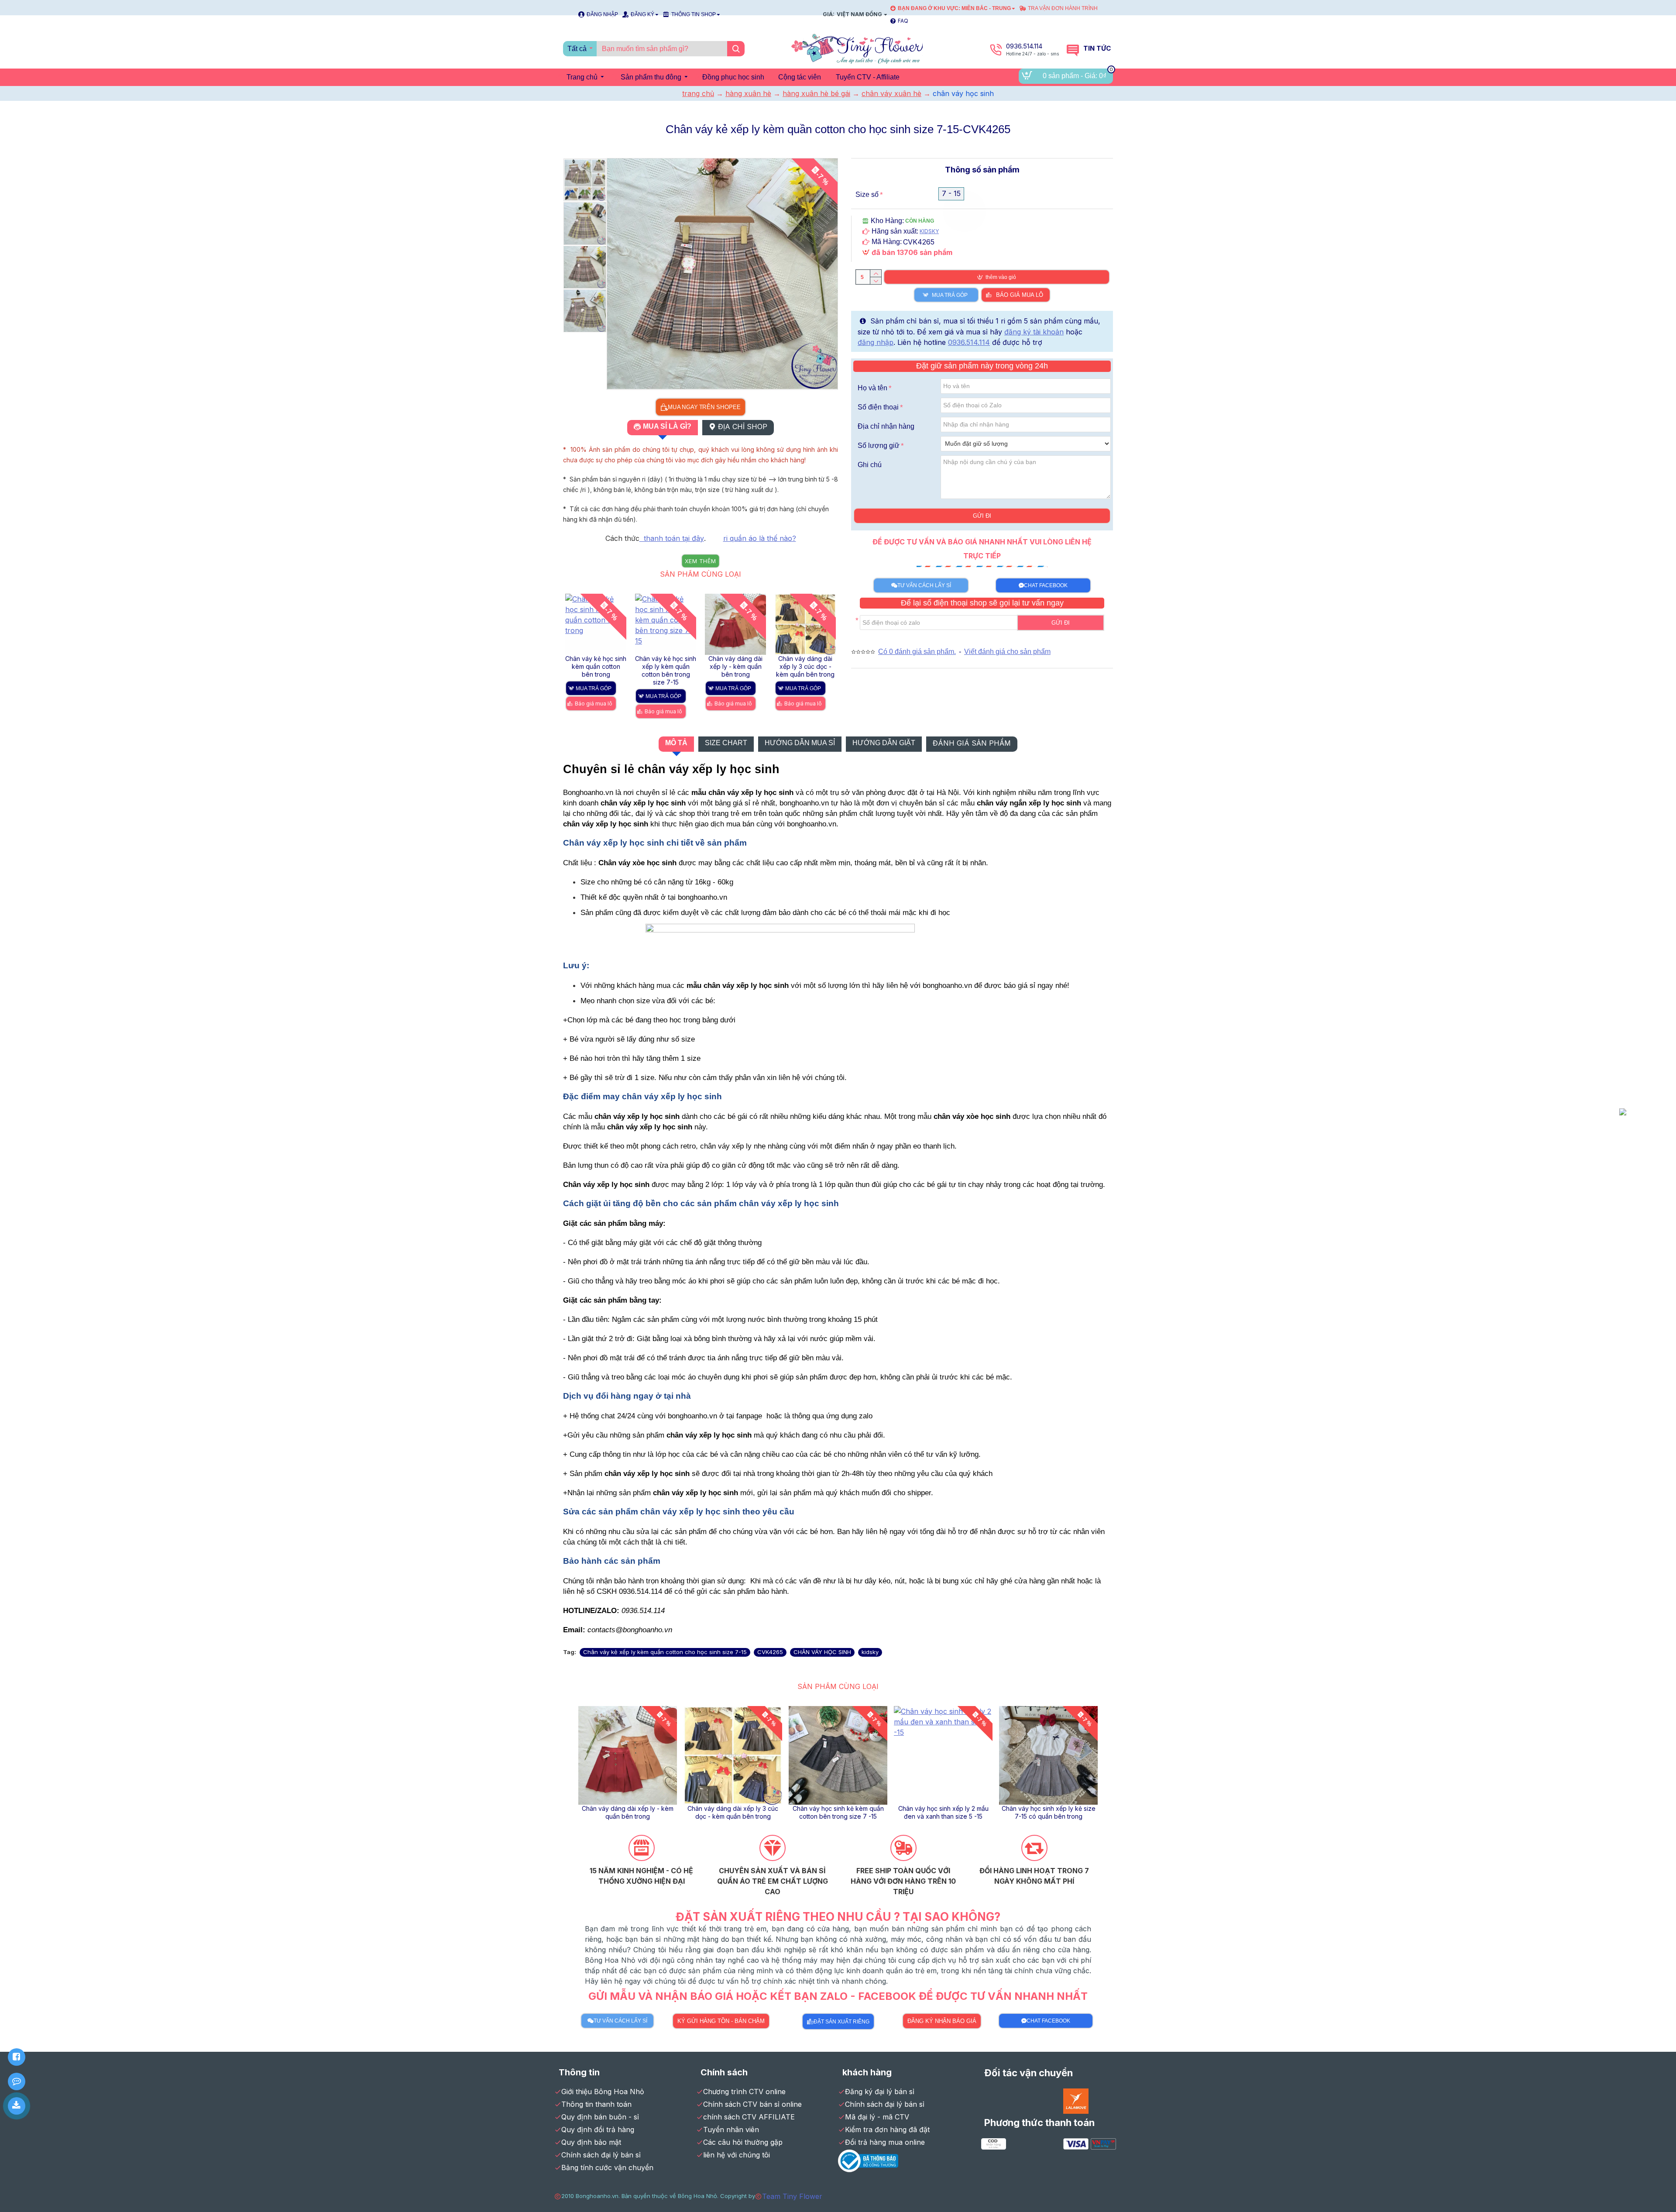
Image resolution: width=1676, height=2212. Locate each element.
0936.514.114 (969, 342)
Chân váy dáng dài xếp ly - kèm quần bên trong (596, 666)
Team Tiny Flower (792, 2196)
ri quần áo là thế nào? (760, 538)
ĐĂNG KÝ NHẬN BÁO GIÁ (942, 2021)
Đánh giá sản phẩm (972, 743)
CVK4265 (770, 1652)
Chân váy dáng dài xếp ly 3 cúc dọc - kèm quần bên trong (666, 666)
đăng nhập (876, 342)
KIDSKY (929, 231)
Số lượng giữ (879, 445)
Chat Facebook (1046, 585)
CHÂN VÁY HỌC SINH (822, 1652)
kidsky (870, 1652)
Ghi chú (870, 465)
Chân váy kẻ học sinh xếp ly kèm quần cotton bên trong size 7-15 (1048, 1812)
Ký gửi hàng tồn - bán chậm (721, 2021)
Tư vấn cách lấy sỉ (924, 585)
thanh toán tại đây (672, 538)
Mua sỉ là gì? (667, 426)
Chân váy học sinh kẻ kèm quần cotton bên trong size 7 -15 (735, 666)
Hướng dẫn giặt (884, 743)
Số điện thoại (878, 407)
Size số (867, 194)
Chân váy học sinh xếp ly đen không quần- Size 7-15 (838, 1812)
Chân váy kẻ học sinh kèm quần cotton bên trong (943, 1812)
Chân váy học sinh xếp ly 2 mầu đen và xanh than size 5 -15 (805, 666)
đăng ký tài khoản (1034, 332)
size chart (726, 743)
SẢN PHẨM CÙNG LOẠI (701, 574)
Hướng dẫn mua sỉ (800, 743)
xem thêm (701, 561)
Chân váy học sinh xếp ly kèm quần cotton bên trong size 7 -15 (628, 1812)
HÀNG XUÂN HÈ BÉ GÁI (816, 93)
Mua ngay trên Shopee (704, 407)
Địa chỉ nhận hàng (886, 426)
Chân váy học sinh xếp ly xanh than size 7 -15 (733, 1812)
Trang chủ (698, 93)
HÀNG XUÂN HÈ (748, 93)
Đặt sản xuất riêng (841, 2022)
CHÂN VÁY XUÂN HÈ (891, 93)
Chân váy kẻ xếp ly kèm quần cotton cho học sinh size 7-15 (665, 1652)
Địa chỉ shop (743, 427)
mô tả (676, 743)
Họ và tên (872, 388)
